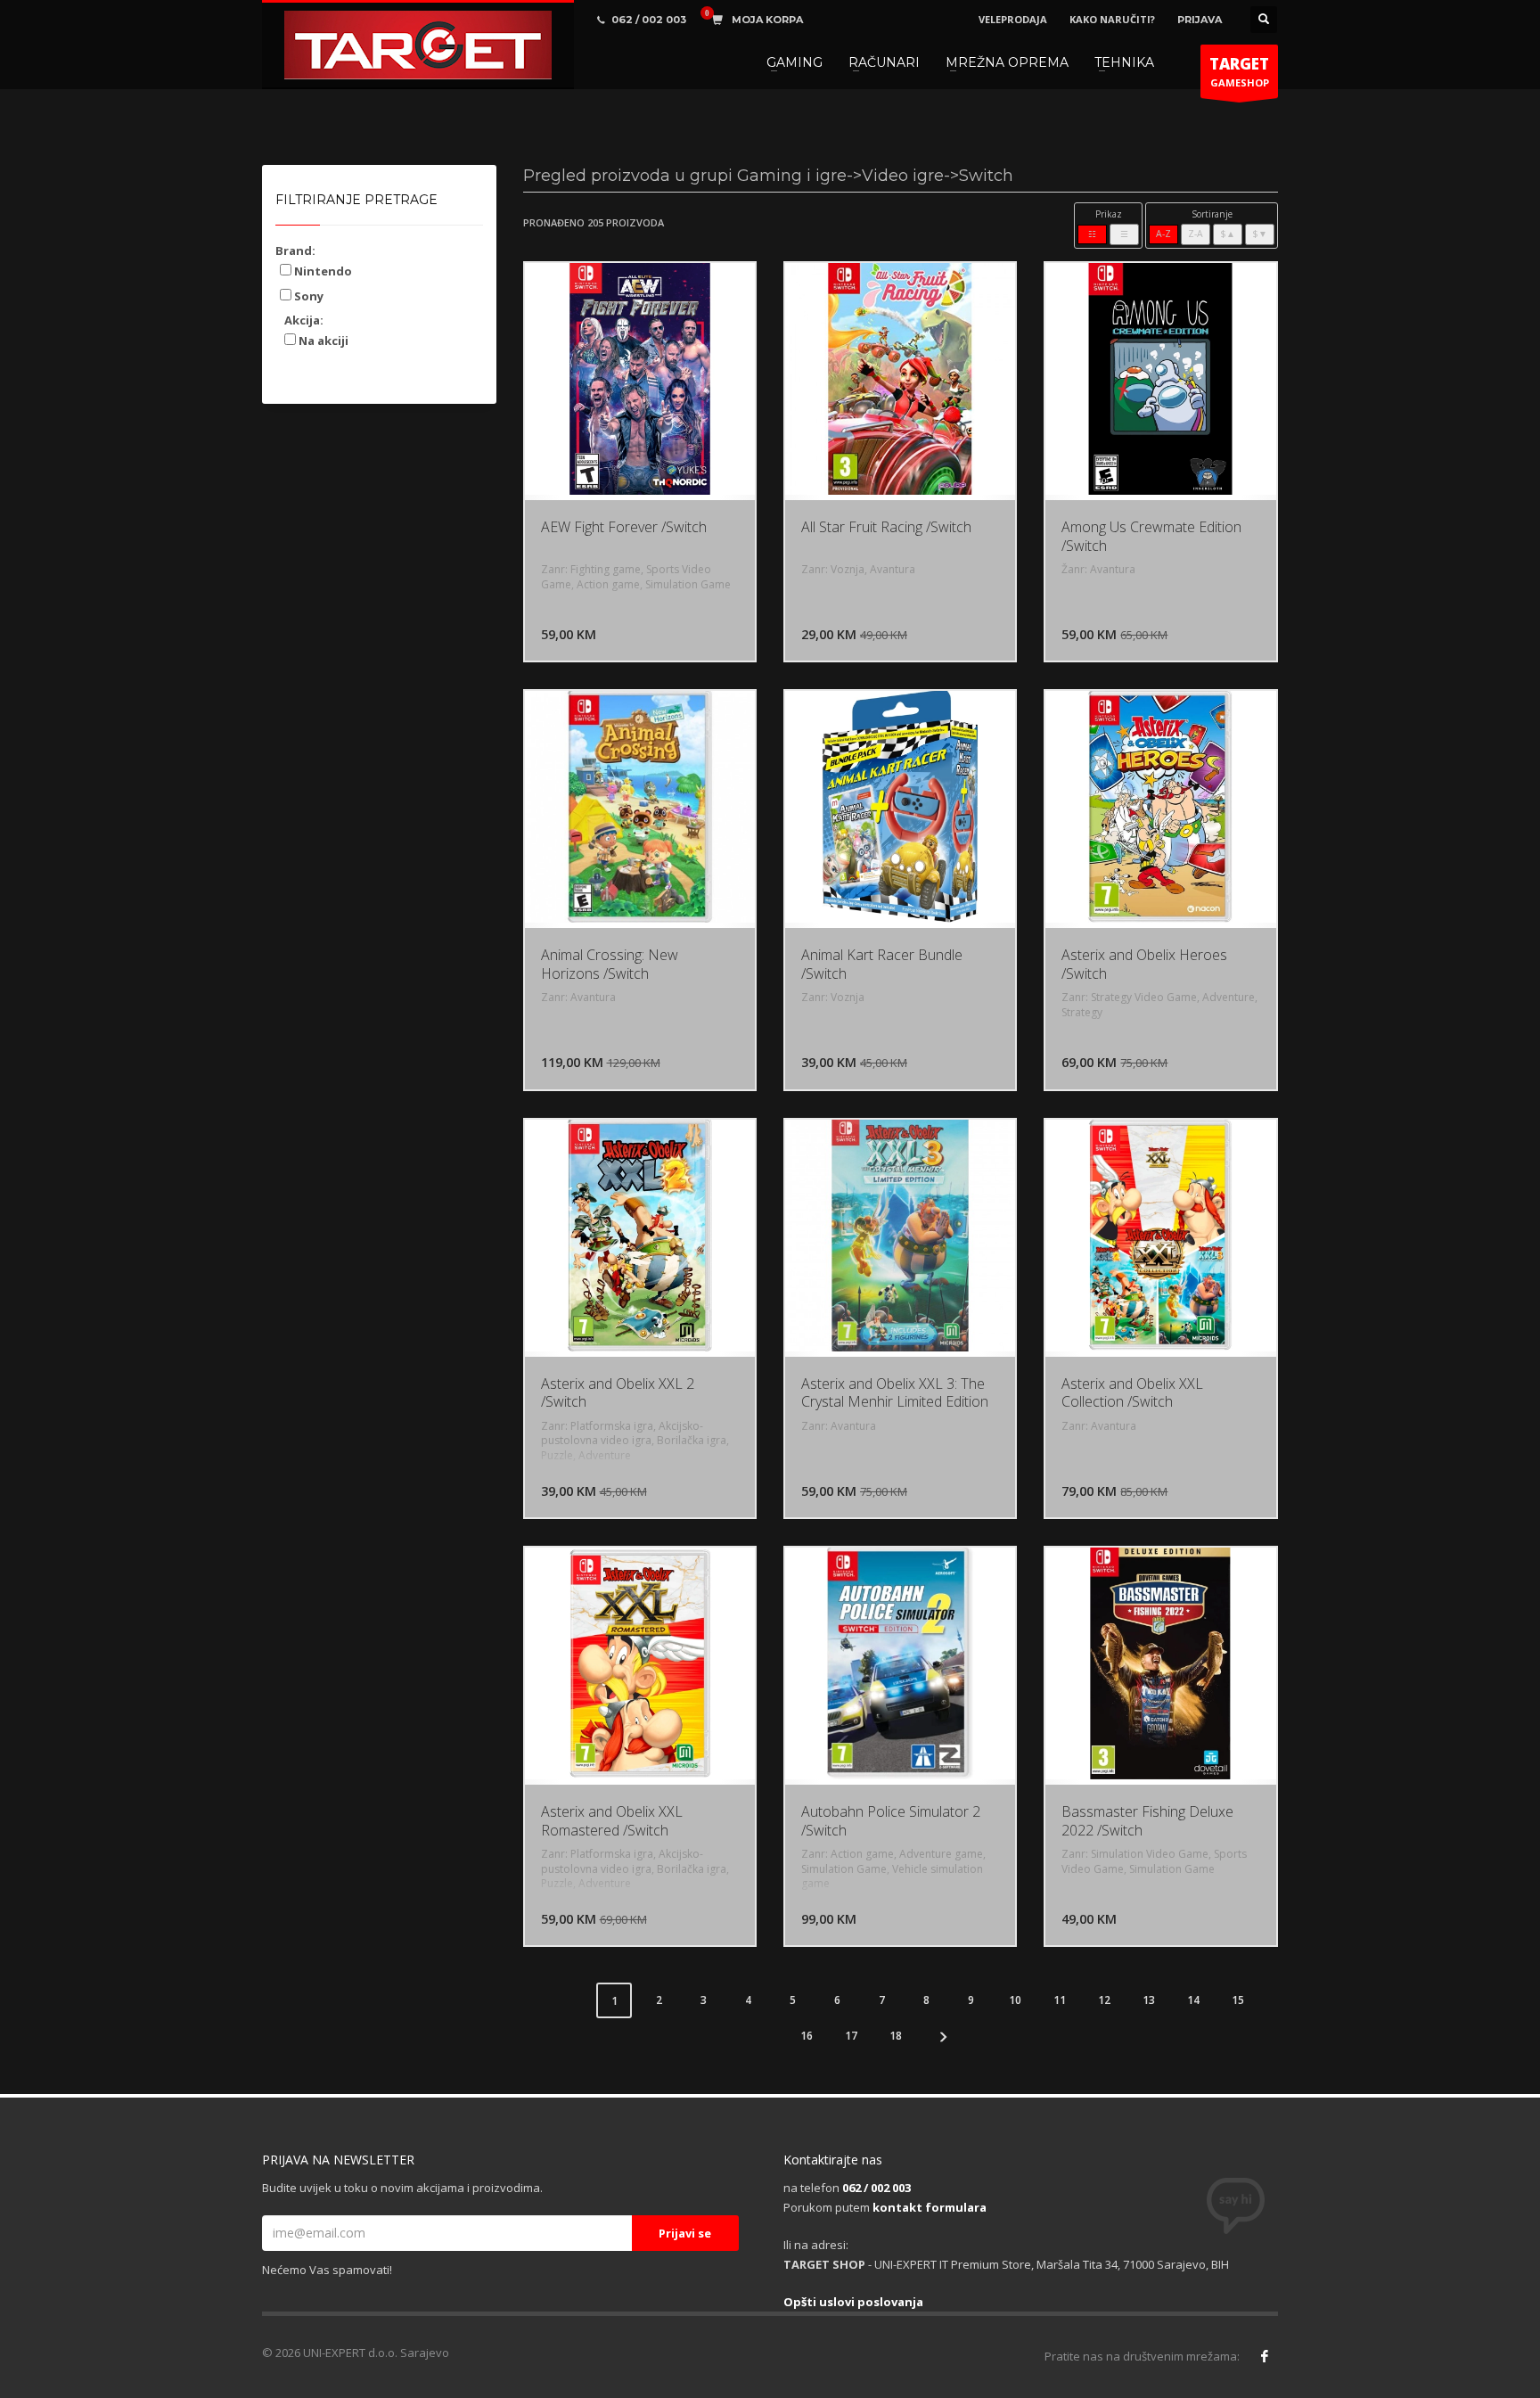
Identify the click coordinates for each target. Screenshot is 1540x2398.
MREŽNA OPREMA (1007, 62)
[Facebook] (1265, 2356)
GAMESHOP (1239, 71)
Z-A (1196, 234)
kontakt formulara (930, 2207)
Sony (307, 296)
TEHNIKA (1124, 62)
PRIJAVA (1200, 20)
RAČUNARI (884, 62)
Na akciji (322, 341)
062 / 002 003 (876, 2188)
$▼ (1260, 234)
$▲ (1228, 234)
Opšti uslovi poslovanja (853, 2302)
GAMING (795, 62)
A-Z (1163, 234)
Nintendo (322, 271)
